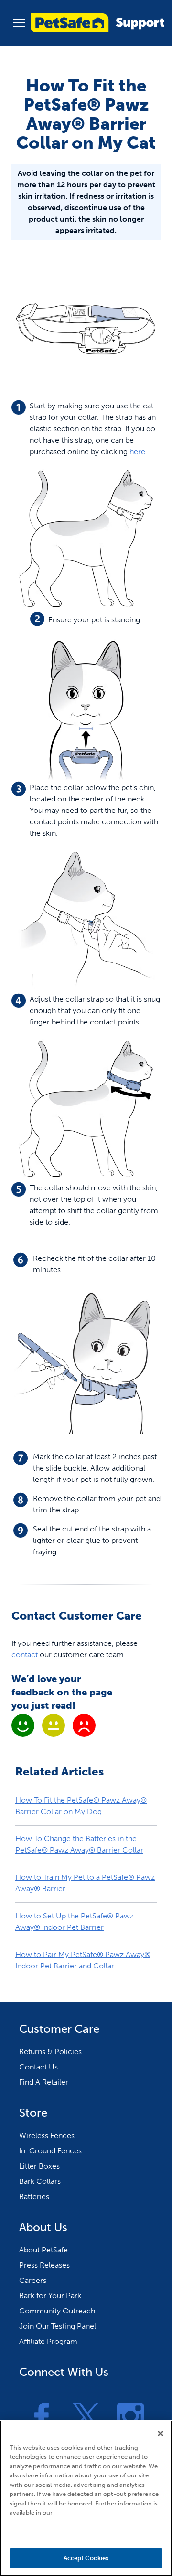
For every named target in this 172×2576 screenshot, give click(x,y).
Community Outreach (57, 2311)
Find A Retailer (44, 2082)
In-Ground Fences (50, 2151)
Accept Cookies (86, 2558)
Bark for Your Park (50, 2296)
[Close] (161, 2434)
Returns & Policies (50, 2052)
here (137, 451)
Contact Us (38, 2067)
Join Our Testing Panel (58, 2326)
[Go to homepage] (97, 23)
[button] (19, 23)
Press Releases (44, 2265)
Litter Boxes (39, 2166)
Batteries (34, 2196)
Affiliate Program (48, 2341)
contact (25, 1655)
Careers (33, 2280)
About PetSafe (43, 2250)
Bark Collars (40, 2181)
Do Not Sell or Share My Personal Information (86, 2531)
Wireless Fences (47, 2135)
